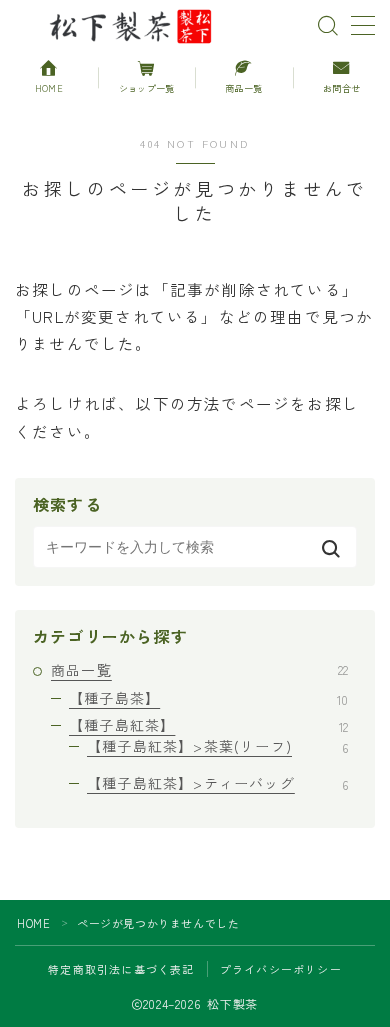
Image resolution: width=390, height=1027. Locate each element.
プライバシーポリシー (281, 969)
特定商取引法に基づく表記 (121, 969)
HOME (33, 923)
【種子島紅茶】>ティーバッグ (217, 783)
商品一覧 (199, 670)
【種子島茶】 (208, 698)
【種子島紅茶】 (208, 725)
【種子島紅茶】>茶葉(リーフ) (217, 746)
